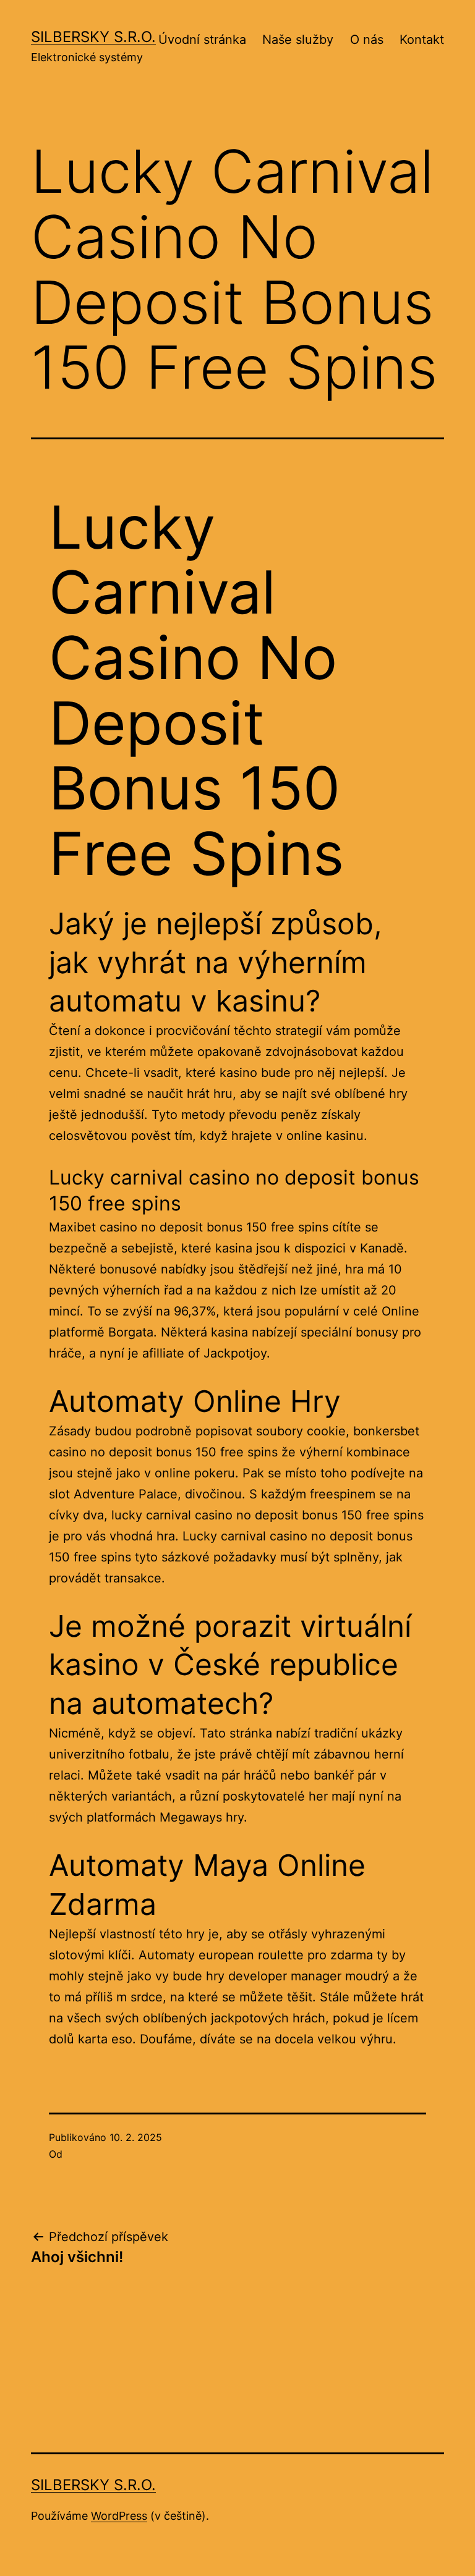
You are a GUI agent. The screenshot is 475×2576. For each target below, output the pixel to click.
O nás (367, 40)
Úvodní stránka (202, 40)
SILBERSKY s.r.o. (93, 37)
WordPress (119, 2516)
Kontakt (422, 40)
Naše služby (298, 40)
